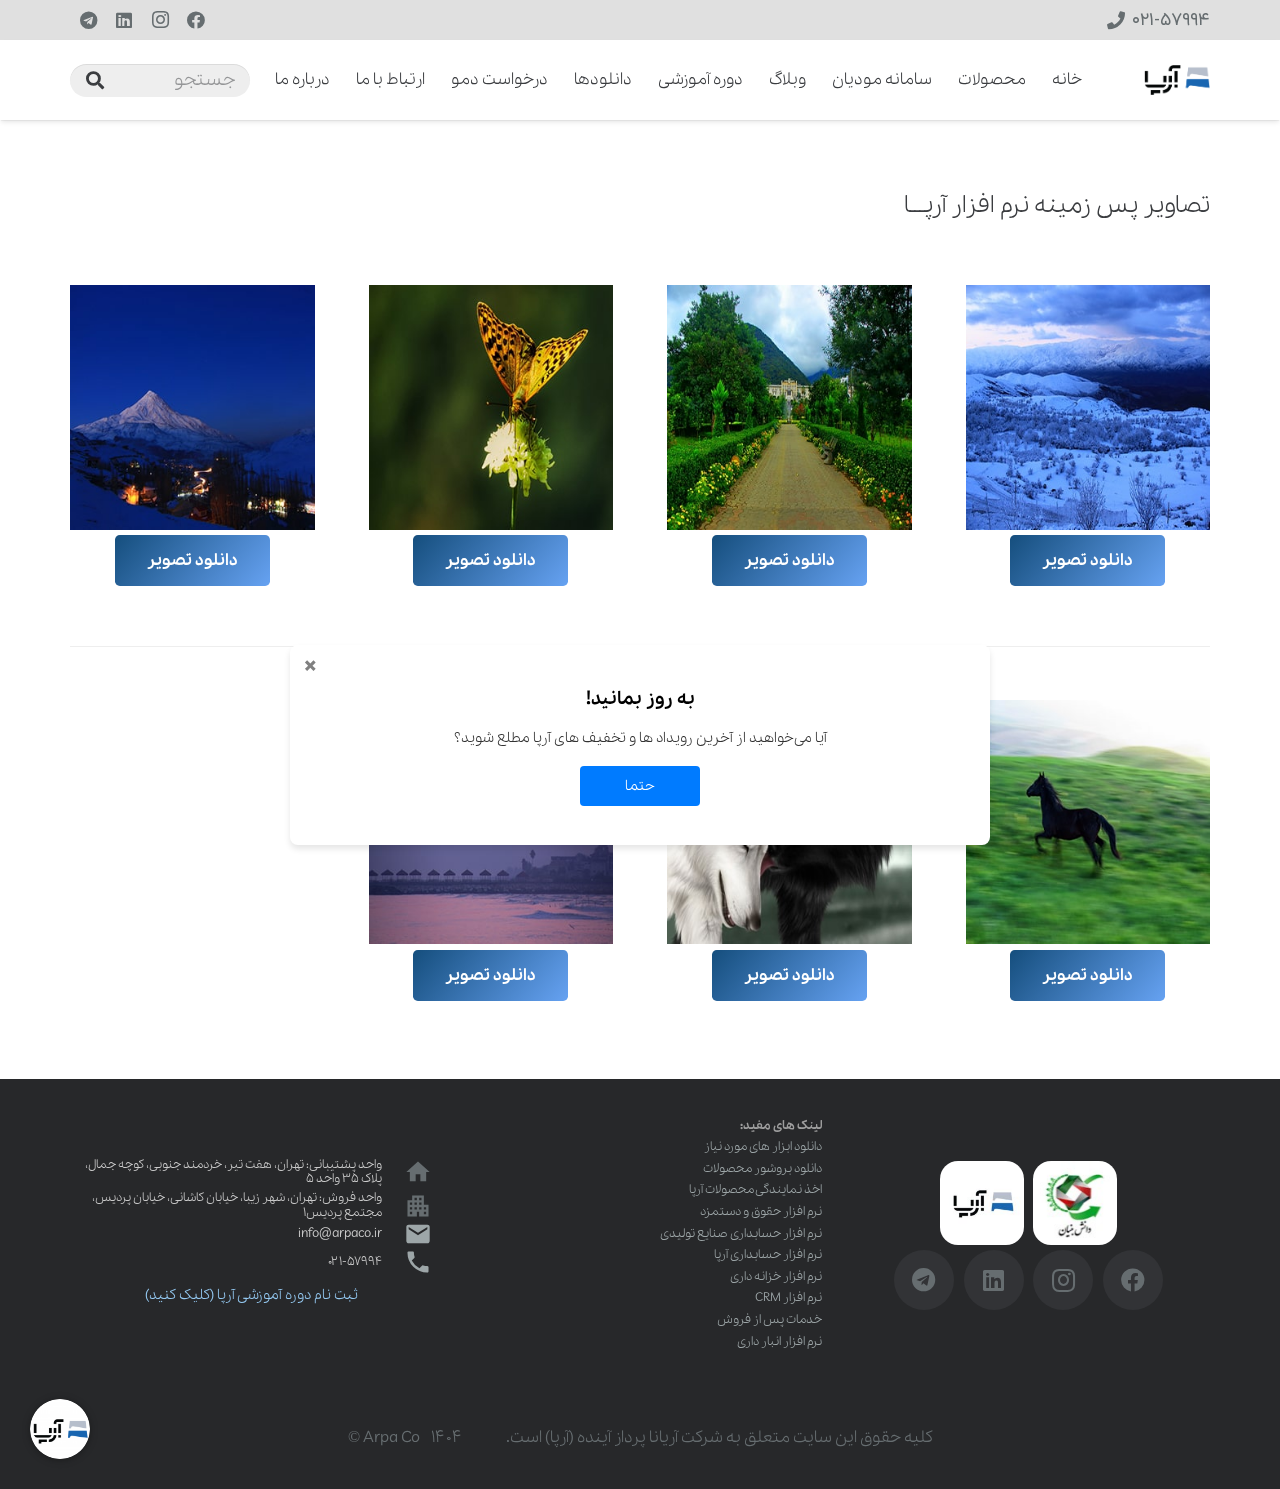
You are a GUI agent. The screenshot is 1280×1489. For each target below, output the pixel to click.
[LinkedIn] (124, 20)
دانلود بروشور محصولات (762, 1168)
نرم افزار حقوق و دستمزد (761, 1211)
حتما (640, 786)
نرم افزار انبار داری (779, 1341)
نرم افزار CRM (788, 1297)
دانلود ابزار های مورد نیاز (763, 1146)
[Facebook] (196, 20)
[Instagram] (160, 20)
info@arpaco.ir (340, 1233)
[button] (261, 80)
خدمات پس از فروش (769, 1319)
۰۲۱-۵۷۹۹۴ (355, 1261)
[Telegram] (88, 20)
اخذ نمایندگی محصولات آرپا (755, 1189)
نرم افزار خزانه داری (776, 1276)
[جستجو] (95, 80)
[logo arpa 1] (1177, 80)
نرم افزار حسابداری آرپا (768, 1254)
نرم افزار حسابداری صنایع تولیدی (741, 1233)
